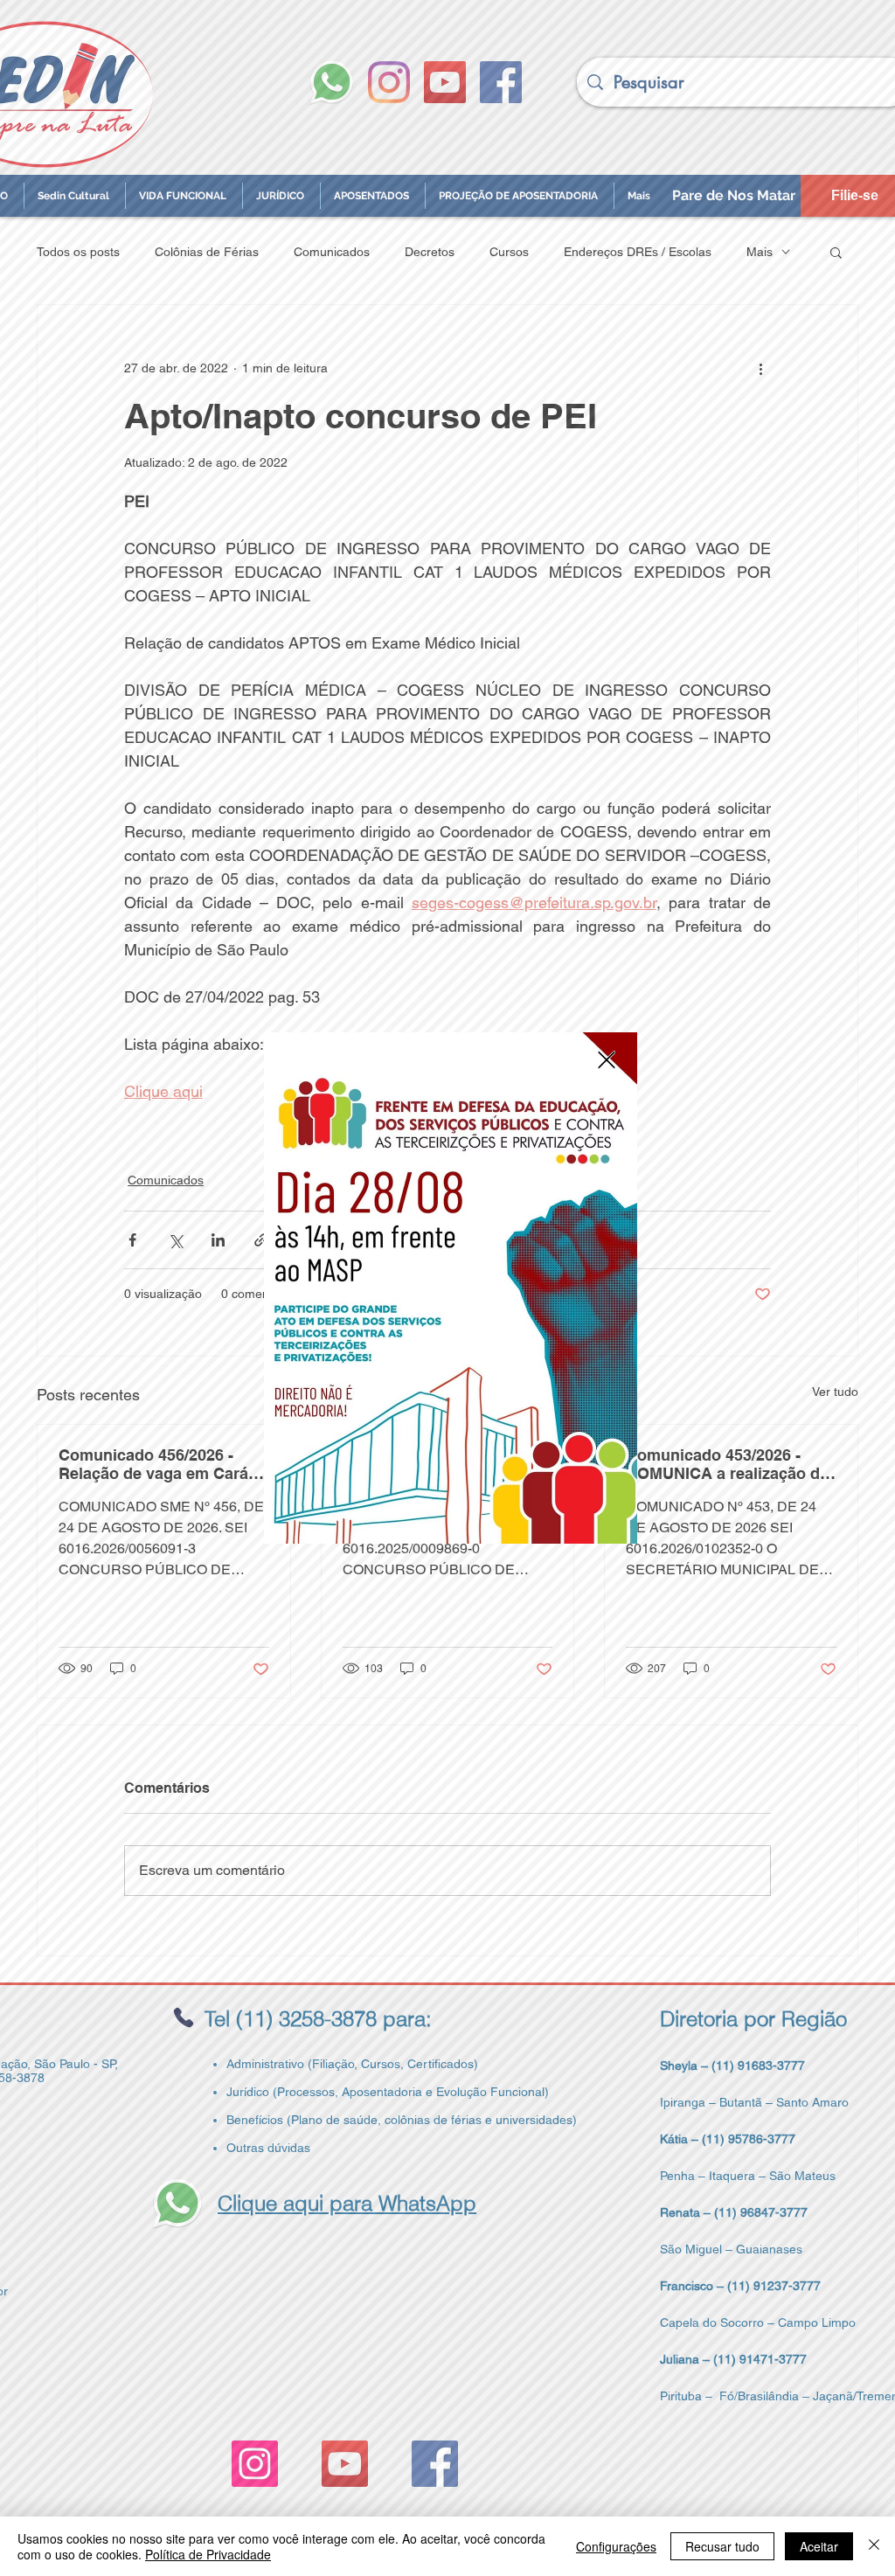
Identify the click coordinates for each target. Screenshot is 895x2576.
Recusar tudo (722, 2546)
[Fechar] (874, 2546)
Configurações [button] (616, 2546)
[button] (607, 1060)
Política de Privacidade (208, 2554)
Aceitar (819, 2546)
